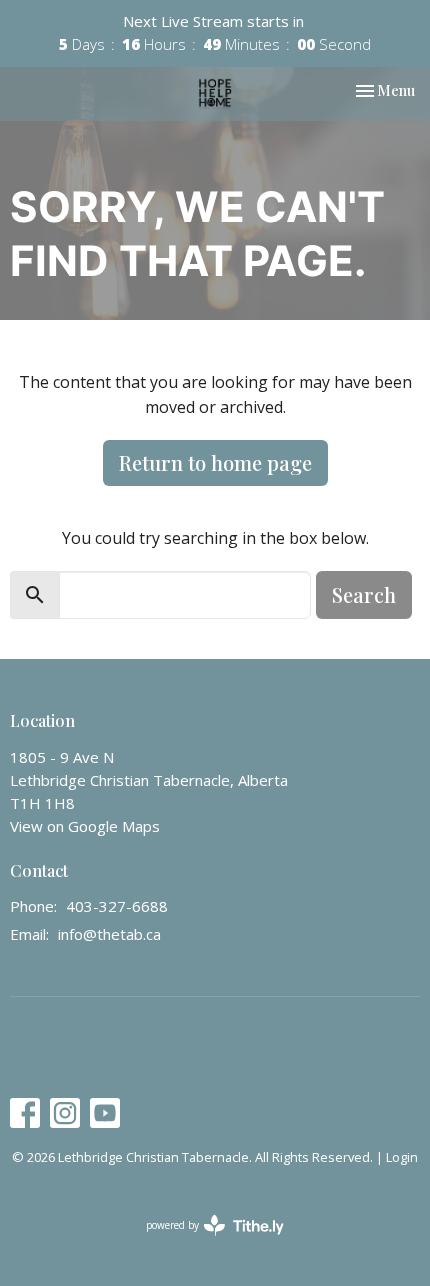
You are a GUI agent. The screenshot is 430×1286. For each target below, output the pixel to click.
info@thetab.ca (109, 934)
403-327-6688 (117, 906)
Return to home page (215, 462)
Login (402, 1157)
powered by (204, 1242)
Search (364, 594)
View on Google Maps (85, 826)
